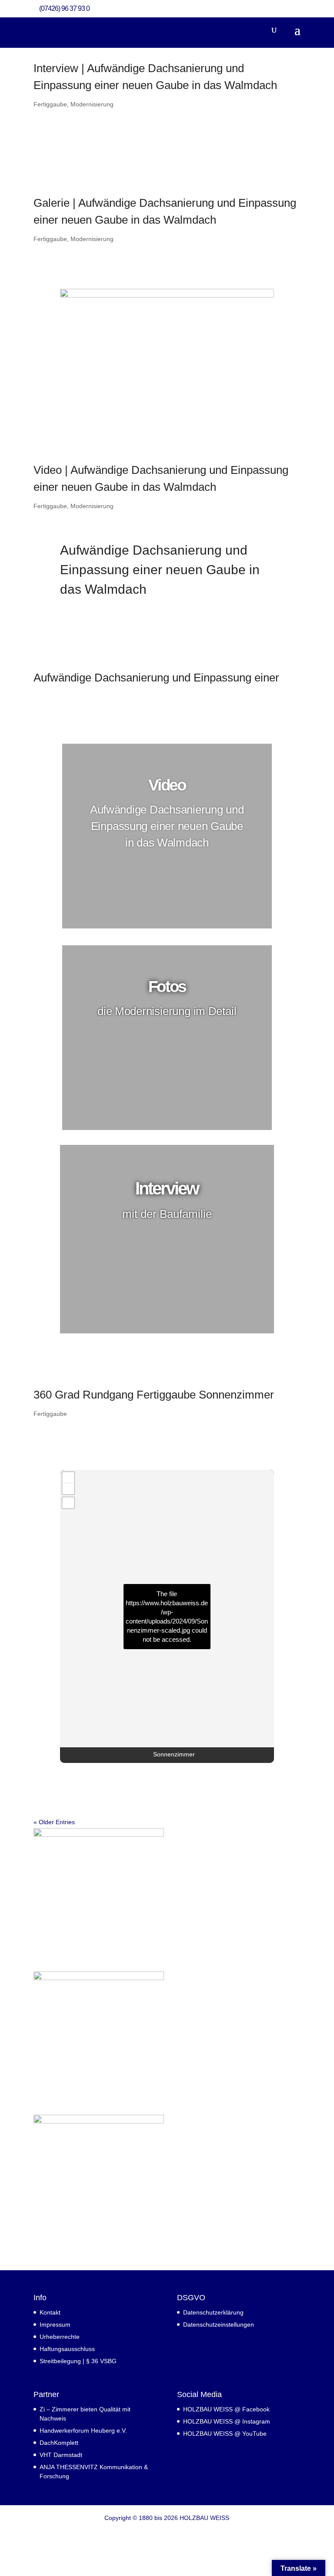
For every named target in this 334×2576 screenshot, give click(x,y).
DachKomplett (59, 2443)
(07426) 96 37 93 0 (64, 8)
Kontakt (50, 2312)
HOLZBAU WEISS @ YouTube (225, 2434)
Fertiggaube (50, 104)
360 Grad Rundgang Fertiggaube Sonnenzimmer (154, 1395)
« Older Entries (54, 1822)
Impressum (55, 2325)
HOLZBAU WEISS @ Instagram (227, 2421)
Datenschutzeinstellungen (219, 2325)
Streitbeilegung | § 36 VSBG (78, 2361)
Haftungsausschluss (67, 2349)
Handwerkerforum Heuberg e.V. (83, 2431)
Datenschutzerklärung (213, 2312)
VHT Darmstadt (61, 2455)
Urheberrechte (60, 2337)
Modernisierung (92, 104)
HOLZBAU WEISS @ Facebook (226, 2409)
